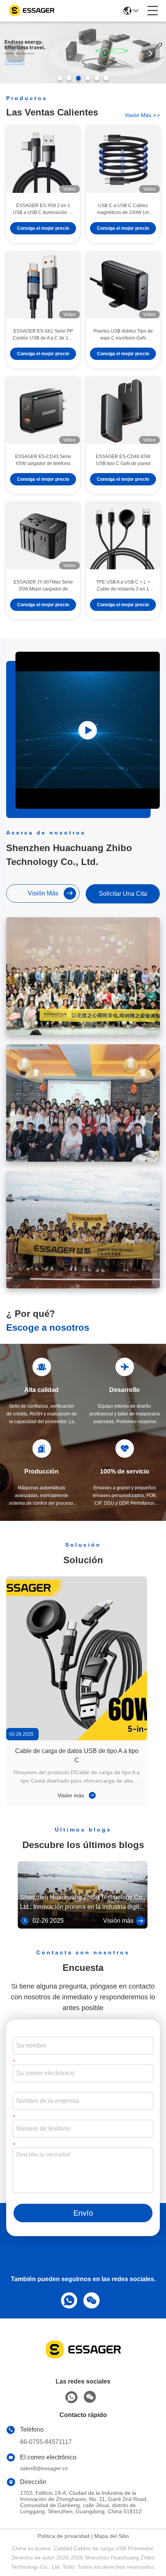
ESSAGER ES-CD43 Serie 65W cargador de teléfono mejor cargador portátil (43, 460)
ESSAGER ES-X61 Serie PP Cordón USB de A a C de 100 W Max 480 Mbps (43, 335)
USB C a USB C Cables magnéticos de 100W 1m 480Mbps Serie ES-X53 (123, 209)
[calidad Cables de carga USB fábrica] (83, 82)
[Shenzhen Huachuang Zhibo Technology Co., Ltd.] (32, 11)
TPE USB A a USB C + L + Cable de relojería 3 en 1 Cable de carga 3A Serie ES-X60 (123, 586)
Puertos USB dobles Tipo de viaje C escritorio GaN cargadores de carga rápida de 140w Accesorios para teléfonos (123, 335)
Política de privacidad (64, 2536)
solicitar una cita (123, 894)
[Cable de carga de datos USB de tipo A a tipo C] (77, 1658)
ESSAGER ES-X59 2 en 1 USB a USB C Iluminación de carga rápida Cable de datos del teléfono (43, 209)
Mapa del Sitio (112, 2536)
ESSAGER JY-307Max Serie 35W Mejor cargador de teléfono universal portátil (43, 586)
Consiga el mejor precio (43, 228)
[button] (60, 78)
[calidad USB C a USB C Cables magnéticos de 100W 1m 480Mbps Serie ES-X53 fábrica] (123, 160)
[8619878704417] (68, 2299)
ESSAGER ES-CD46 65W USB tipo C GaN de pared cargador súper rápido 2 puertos (123, 460)
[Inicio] (83, 2359)
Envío (83, 2213)
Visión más (72, 1795)
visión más (142, 115)
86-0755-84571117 (46, 2442)
